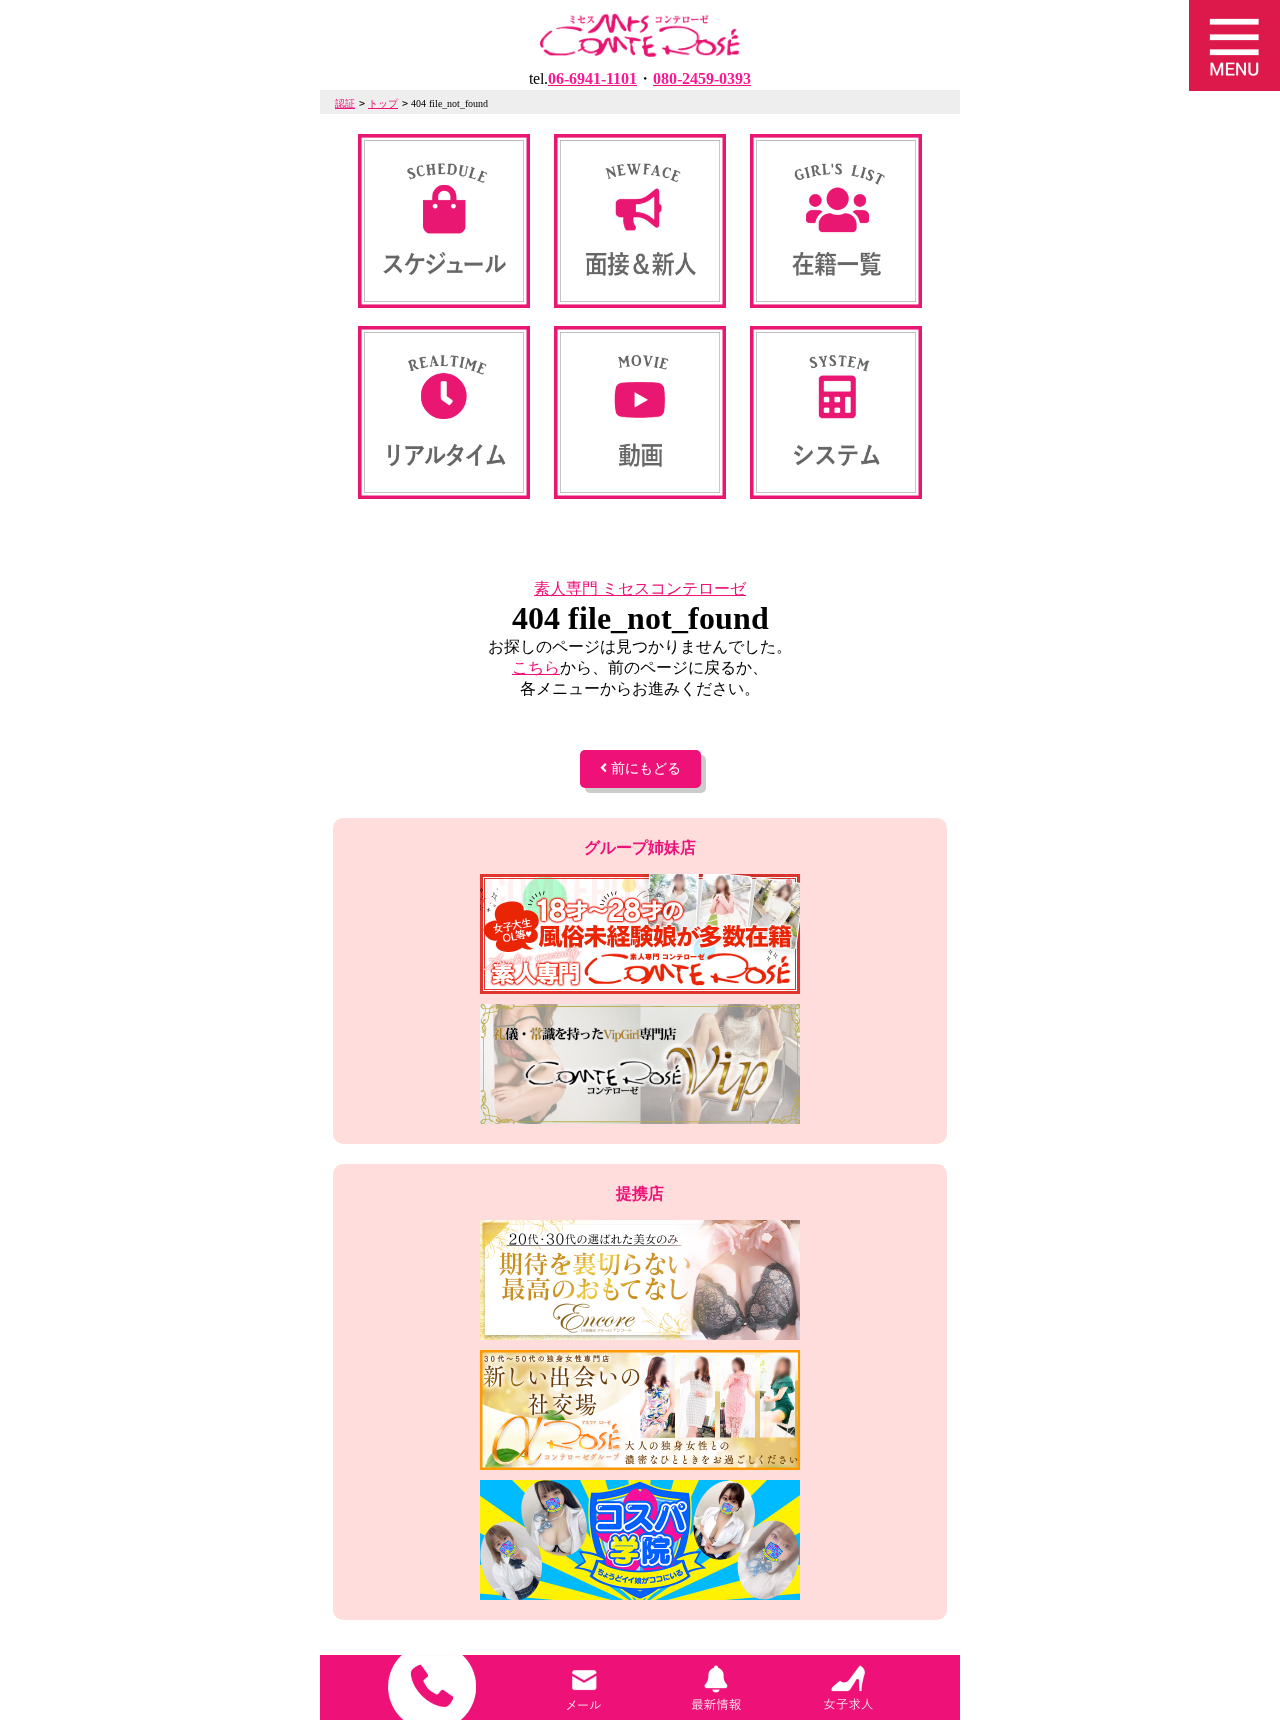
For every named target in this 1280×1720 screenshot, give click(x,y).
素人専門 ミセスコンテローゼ (640, 588)
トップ (383, 103)
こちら (536, 667)
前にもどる (644, 768)
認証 (345, 103)
